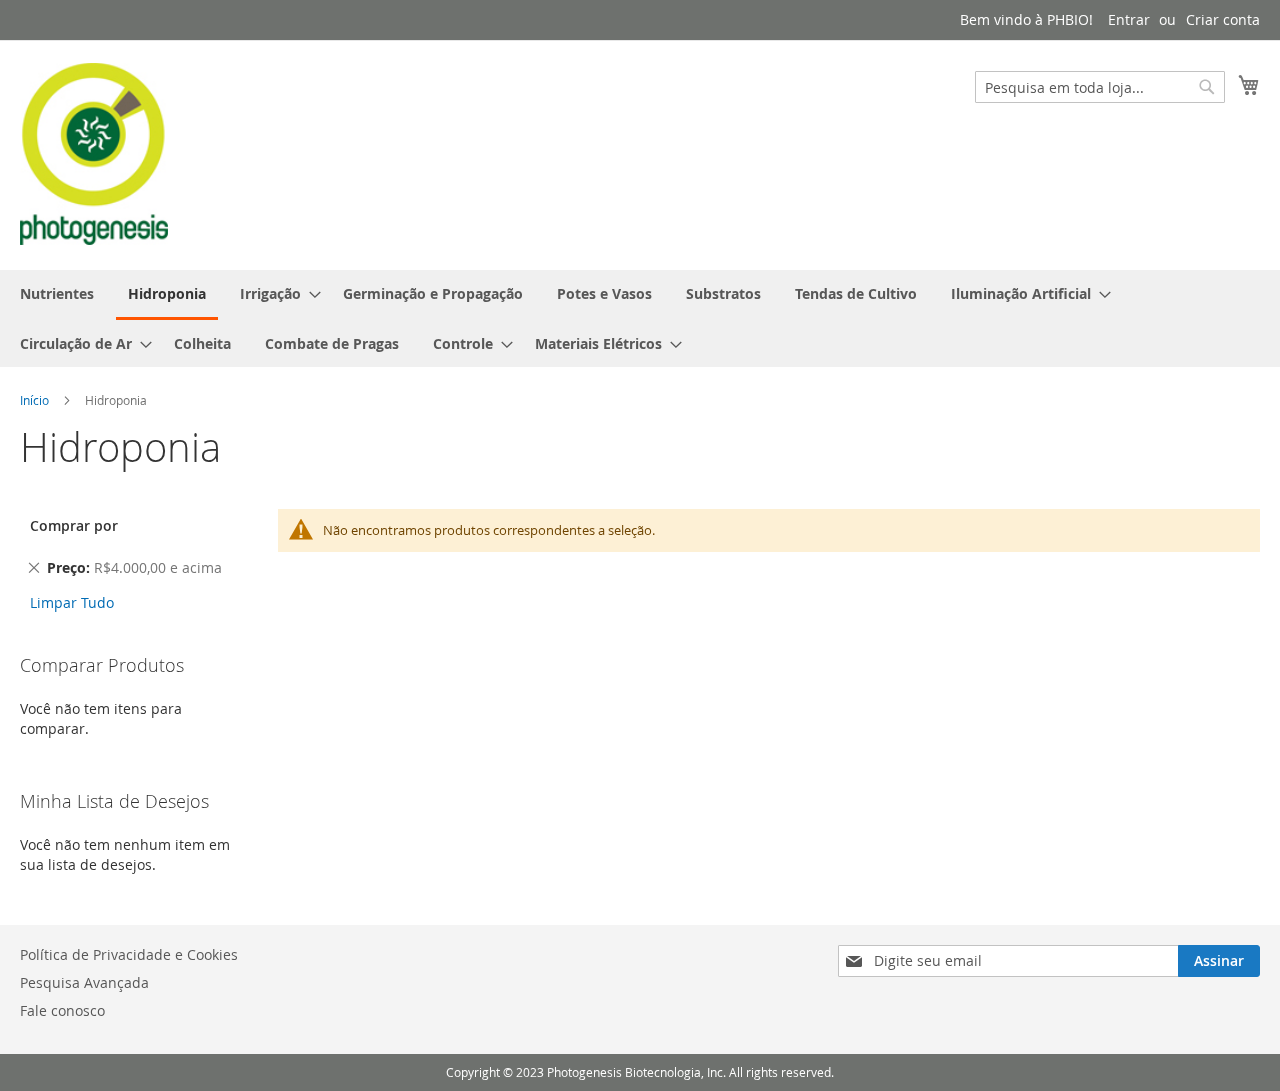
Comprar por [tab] (74, 525)
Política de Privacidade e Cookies (129, 954)
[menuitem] (57, 293)
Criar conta (1223, 19)
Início (34, 400)
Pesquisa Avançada (84, 982)
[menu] (640, 318)
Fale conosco (62, 1010)
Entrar (1129, 19)
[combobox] (1100, 87)
